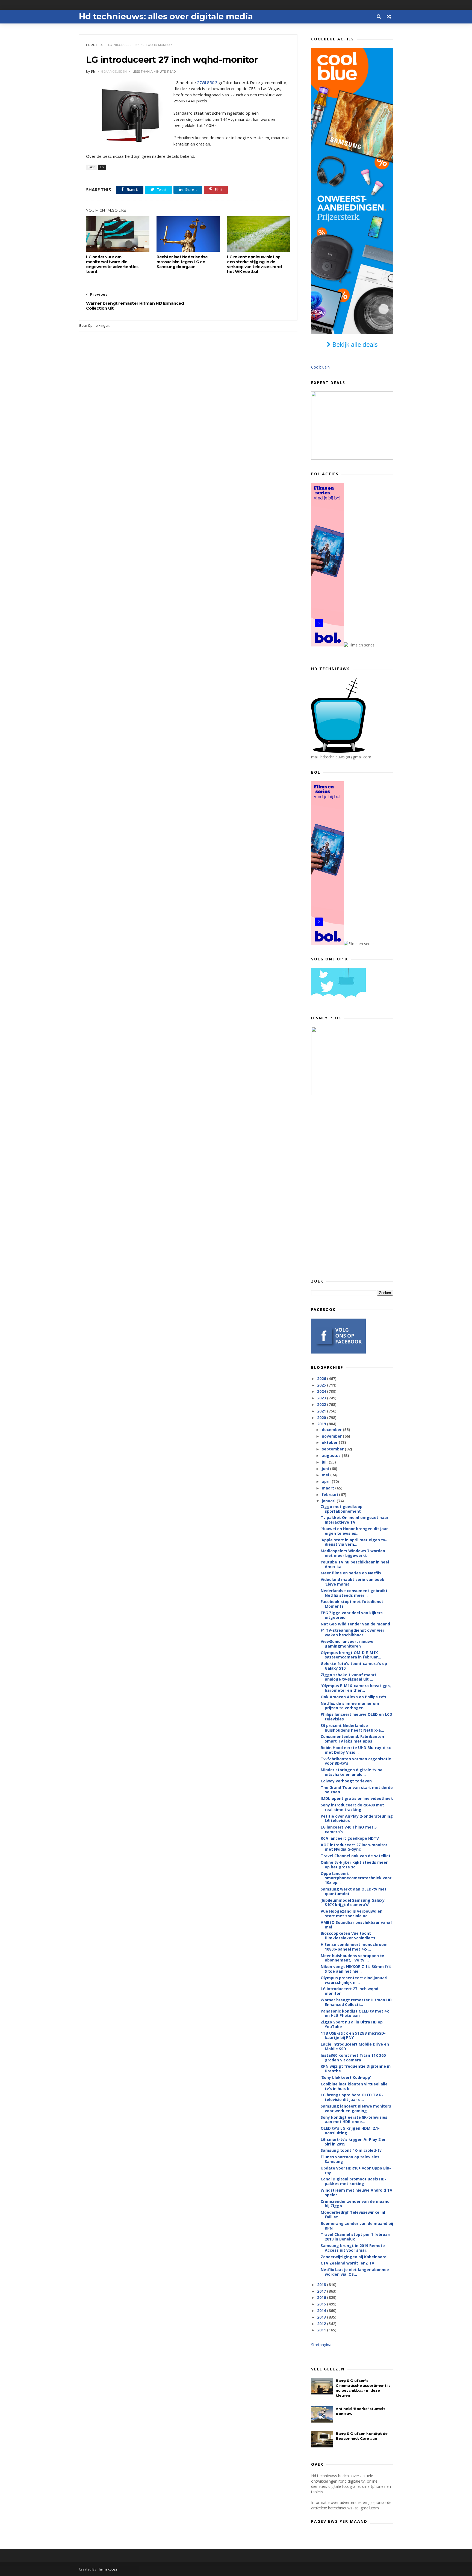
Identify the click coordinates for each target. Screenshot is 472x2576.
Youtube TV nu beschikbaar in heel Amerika (355, 1564)
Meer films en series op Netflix (351, 1573)
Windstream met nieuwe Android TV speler (356, 2192)
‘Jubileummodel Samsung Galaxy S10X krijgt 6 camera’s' (353, 1903)
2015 (322, 2304)
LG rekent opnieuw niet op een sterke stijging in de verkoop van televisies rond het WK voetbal (254, 264)
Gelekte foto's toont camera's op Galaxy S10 (354, 1666)
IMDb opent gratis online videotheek (357, 1798)
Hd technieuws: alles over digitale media (166, 17)
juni (326, 1469)
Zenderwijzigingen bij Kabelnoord (354, 2257)
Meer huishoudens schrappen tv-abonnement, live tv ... (353, 1958)
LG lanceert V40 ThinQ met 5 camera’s (349, 1829)
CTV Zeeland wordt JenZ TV (347, 2263)
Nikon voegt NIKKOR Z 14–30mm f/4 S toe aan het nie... (356, 1969)
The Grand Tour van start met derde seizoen (357, 1790)
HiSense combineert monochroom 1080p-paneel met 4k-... (354, 1947)
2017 (322, 2291)
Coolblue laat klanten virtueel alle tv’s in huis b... (354, 2086)
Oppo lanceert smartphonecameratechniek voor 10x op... (356, 1878)
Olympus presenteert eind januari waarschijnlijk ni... (354, 1980)
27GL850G (207, 82)
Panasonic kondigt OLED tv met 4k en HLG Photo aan (355, 2013)
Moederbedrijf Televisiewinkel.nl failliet (353, 2215)
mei (326, 1475)
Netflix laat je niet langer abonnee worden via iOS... (355, 2272)
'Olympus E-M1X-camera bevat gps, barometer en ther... (356, 1688)
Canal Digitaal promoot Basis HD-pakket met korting (353, 2181)
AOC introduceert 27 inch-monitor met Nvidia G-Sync (354, 1847)
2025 (322, 1385)
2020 (322, 1418)
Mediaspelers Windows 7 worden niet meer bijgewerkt (353, 1553)
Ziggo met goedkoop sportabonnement (342, 1509)
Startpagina (321, 2345)
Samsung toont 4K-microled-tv (351, 2150)
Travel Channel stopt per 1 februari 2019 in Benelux (356, 2237)
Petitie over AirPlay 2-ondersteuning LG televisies (357, 1818)
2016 (322, 2297)
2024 (322, 1391)
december (332, 1430)
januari (329, 1501)
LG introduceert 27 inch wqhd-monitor (350, 1991)
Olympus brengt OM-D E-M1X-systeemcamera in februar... (351, 1655)
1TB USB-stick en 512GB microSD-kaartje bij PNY (353, 2035)
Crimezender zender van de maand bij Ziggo (355, 2204)
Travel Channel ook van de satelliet (356, 1856)
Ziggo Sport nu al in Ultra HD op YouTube (352, 2024)
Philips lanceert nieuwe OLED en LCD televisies (356, 1717)
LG (102, 45)
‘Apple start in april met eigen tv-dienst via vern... (354, 1542)
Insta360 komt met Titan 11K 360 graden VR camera (353, 2058)
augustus (332, 1455)
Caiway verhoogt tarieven (346, 1781)
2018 (322, 2285)
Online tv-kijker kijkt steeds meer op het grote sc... (354, 1865)
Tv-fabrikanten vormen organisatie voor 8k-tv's (356, 1761)
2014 (322, 2311)
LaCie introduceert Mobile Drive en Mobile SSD (355, 2046)
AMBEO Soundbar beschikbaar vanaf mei (356, 1925)
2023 (322, 1398)
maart (328, 1488)
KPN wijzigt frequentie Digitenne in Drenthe (356, 2068)
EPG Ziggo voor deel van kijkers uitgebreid (352, 1615)
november (332, 1436)
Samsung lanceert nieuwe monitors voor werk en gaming (356, 2108)
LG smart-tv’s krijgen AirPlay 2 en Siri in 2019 (354, 2142)
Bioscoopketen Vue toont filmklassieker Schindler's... (350, 1936)
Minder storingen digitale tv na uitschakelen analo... (352, 1772)
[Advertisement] (352, 1186)
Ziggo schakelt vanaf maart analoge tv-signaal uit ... (349, 1677)
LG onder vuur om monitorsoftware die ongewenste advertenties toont (112, 264)
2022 (322, 1404)
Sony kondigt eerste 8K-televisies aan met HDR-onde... (354, 2120)
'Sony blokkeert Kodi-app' (346, 2077)
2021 (322, 1411)
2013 (322, 2317)
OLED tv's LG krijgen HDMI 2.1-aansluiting (350, 2130)
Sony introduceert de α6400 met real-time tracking (352, 1807)
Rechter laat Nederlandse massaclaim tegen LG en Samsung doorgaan (182, 262)
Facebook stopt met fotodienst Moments (352, 1604)
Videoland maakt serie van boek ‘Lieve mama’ (352, 1582)
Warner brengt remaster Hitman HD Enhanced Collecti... (356, 2002)
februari (330, 1495)
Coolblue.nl (321, 367)
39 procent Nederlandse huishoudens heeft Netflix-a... (352, 1728)
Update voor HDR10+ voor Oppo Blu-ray (356, 2170)
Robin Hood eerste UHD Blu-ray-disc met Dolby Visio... (356, 1750)
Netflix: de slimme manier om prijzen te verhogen (350, 1706)
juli (325, 1462)
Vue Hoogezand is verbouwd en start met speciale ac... (352, 1913)
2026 (322, 1378)
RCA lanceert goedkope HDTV (350, 1838)
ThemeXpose (107, 2569)
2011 (322, 2330)
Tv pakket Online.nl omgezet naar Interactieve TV (355, 1520)
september (333, 1449)
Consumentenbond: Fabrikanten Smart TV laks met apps (352, 1739)
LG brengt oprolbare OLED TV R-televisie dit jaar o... (352, 2097)
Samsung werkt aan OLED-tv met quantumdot (354, 1891)
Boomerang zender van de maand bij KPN (357, 2226)
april (327, 1481)
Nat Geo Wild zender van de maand (355, 1624)
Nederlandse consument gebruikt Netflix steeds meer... (354, 1593)
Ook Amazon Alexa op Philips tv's (353, 1697)
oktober (330, 1442)
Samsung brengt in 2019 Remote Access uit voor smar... (353, 2248)
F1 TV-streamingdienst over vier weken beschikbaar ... (352, 1633)
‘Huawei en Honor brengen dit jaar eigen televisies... (354, 1531)
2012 (322, 2324)
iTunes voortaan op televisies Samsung (350, 2159)
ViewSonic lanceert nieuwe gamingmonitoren (347, 1644)
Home (91, 45)
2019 (322, 1424)
